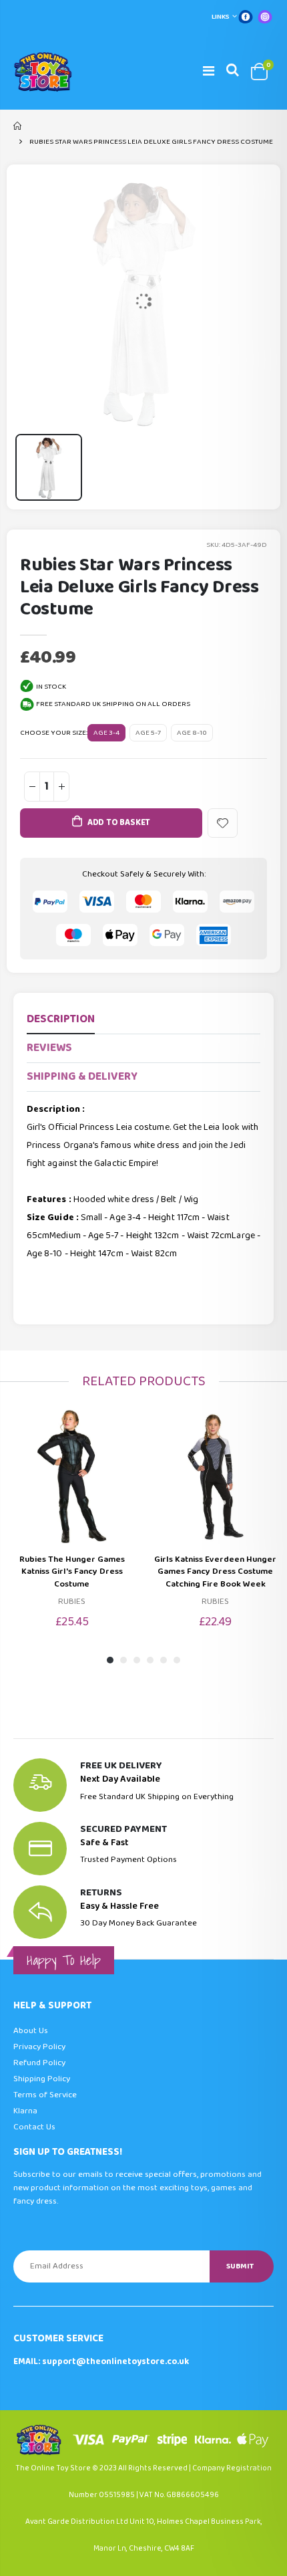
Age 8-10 (192, 733)
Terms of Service (45, 2095)
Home (18, 126)
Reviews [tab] (49, 1048)
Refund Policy (39, 2063)
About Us (31, 2031)
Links (221, 17)
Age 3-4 (106, 733)
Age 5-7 (148, 733)
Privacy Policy (39, 2047)
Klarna (25, 2111)
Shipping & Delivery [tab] (82, 1077)
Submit (240, 2266)
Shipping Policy (42, 2079)
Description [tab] (61, 1019)
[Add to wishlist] (223, 823)
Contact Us (34, 2127)
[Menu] (209, 72)
